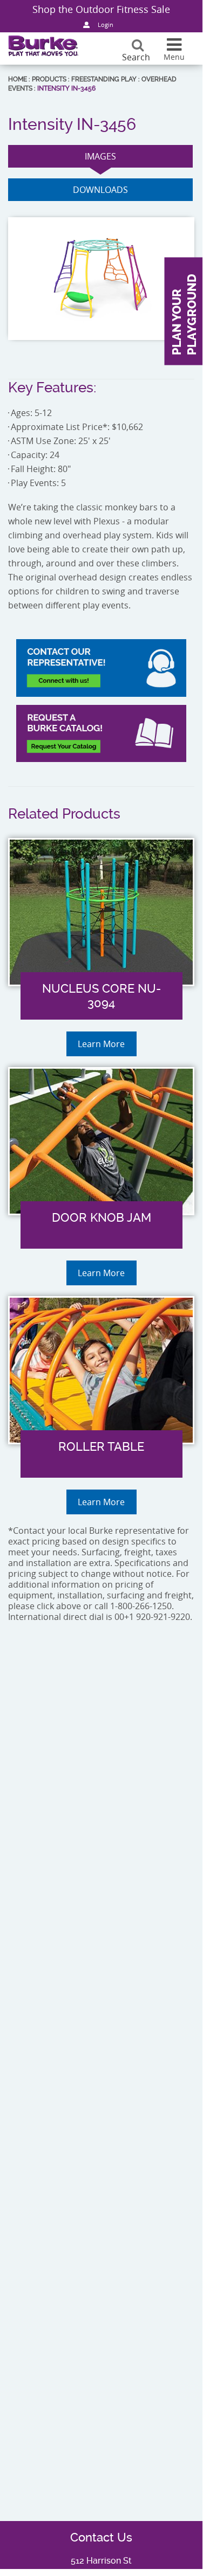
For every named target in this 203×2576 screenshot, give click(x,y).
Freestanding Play (104, 79)
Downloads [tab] (100, 190)
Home (18, 79)
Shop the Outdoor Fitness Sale (101, 9)
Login (106, 25)
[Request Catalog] (101, 733)
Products (49, 79)
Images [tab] (100, 156)
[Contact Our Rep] (101, 668)
